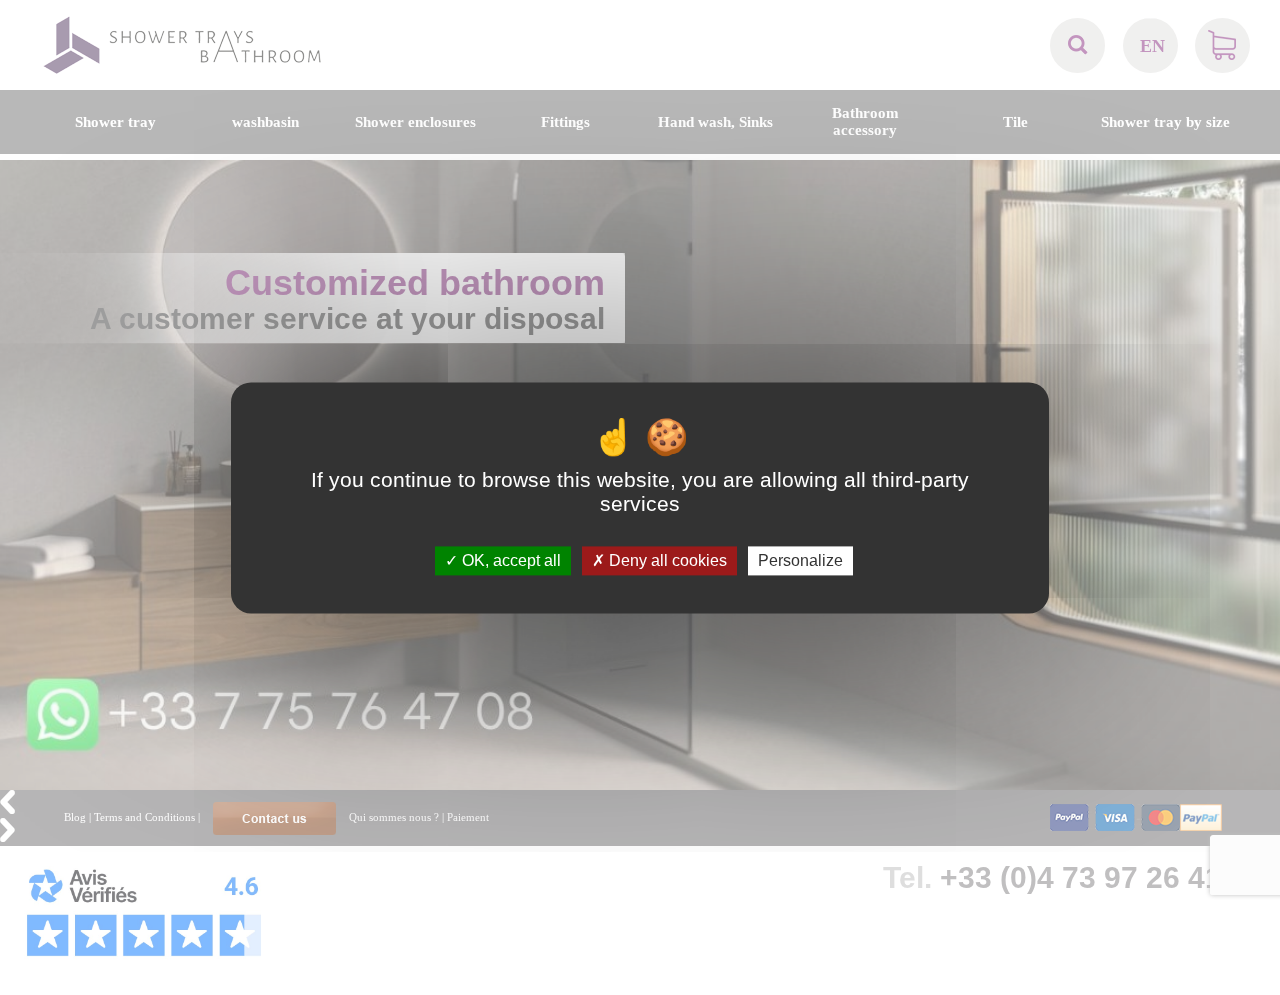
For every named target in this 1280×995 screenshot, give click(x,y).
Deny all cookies (666, 560)
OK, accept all (509, 560)
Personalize (800, 560)
